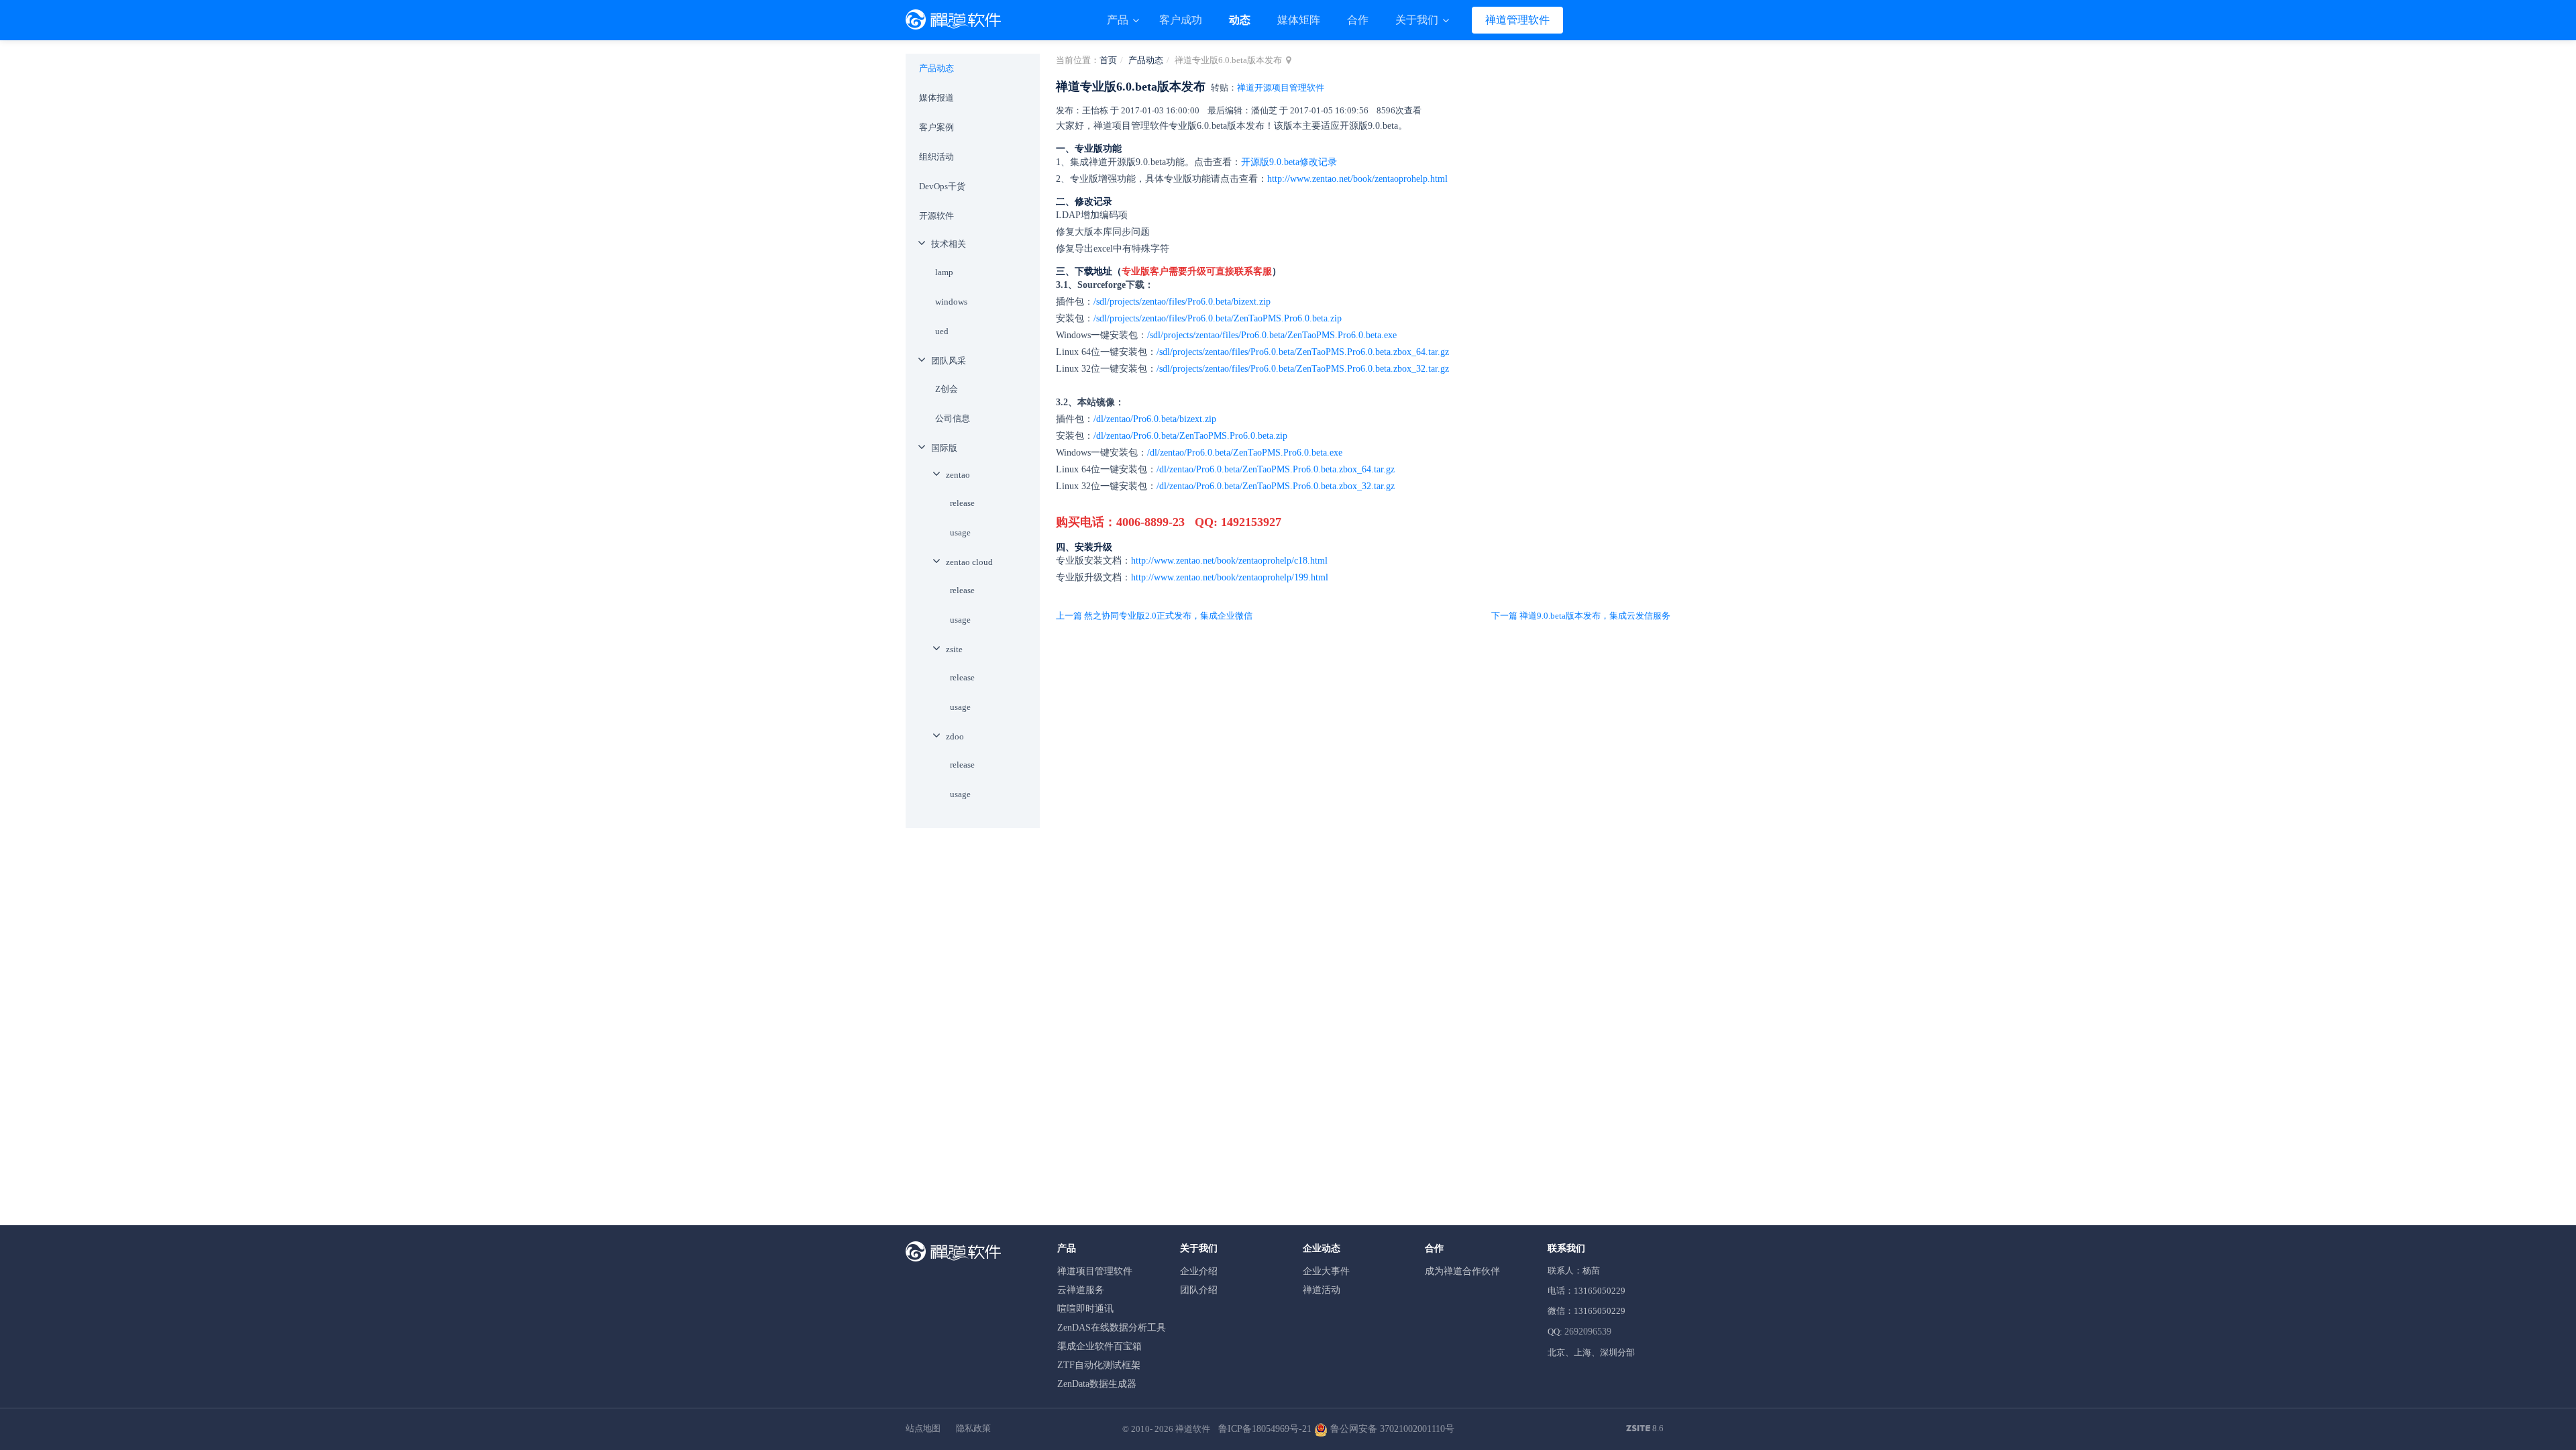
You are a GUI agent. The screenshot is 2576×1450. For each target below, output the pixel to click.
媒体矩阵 (1299, 20)
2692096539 (1588, 1332)
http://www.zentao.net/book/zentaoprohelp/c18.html (1229, 561)
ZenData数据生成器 (1097, 1384)
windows (951, 302)
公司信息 (953, 418)
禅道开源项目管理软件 (1281, 88)
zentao (958, 475)
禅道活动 (1322, 1290)
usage (960, 532)
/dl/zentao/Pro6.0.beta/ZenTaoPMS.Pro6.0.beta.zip (1190, 436)
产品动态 (1146, 60)
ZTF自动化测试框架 (1099, 1365)
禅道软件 (1193, 1429)
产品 (1119, 20)
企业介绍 (1199, 1271)
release (962, 503)
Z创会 (947, 389)
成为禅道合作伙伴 (1462, 1271)
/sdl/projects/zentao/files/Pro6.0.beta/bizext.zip (1182, 302)
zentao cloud (969, 562)
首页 (1108, 60)
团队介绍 (1199, 1290)
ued (942, 331)
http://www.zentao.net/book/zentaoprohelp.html (1357, 179)
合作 (1358, 20)
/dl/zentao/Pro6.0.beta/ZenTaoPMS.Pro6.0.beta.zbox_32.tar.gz (1276, 486)
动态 (1240, 20)
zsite (954, 649)
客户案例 (936, 127)
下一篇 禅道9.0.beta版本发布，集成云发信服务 (1581, 616)
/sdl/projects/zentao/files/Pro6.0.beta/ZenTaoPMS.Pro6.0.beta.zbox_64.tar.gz (1303, 352)
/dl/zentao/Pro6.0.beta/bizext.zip (1155, 419)
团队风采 (949, 361)
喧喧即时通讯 (1085, 1309)
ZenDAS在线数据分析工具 (1112, 1328)
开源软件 (936, 216)
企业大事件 (1326, 1271)
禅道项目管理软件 (1095, 1271)
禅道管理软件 (1517, 20)
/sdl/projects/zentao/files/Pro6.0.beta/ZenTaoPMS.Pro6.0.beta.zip (1218, 318)
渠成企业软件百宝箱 (1099, 1346)
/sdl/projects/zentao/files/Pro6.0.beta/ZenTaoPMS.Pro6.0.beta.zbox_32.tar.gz (1303, 369)
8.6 (1645, 1429)
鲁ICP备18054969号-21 (1265, 1429)
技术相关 (949, 244)
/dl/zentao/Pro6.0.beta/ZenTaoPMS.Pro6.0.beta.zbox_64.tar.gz (1276, 469)
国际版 (944, 448)
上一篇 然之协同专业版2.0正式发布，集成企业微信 (1154, 616)
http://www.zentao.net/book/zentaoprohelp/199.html (1230, 577)
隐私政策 (973, 1428)
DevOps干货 (942, 186)
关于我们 (1418, 20)
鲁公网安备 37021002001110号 (1391, 1429)
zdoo (955, 736)
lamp (944, 272)
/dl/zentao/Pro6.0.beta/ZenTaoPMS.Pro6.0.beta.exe (1245, 453)
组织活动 (936, 157)
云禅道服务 (1081, 1290)
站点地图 (923, 1428)
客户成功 (1181, 20)
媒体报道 (936, 98)
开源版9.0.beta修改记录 (1289, 162)
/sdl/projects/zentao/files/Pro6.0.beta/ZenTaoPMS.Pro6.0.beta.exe (1272, 335)
